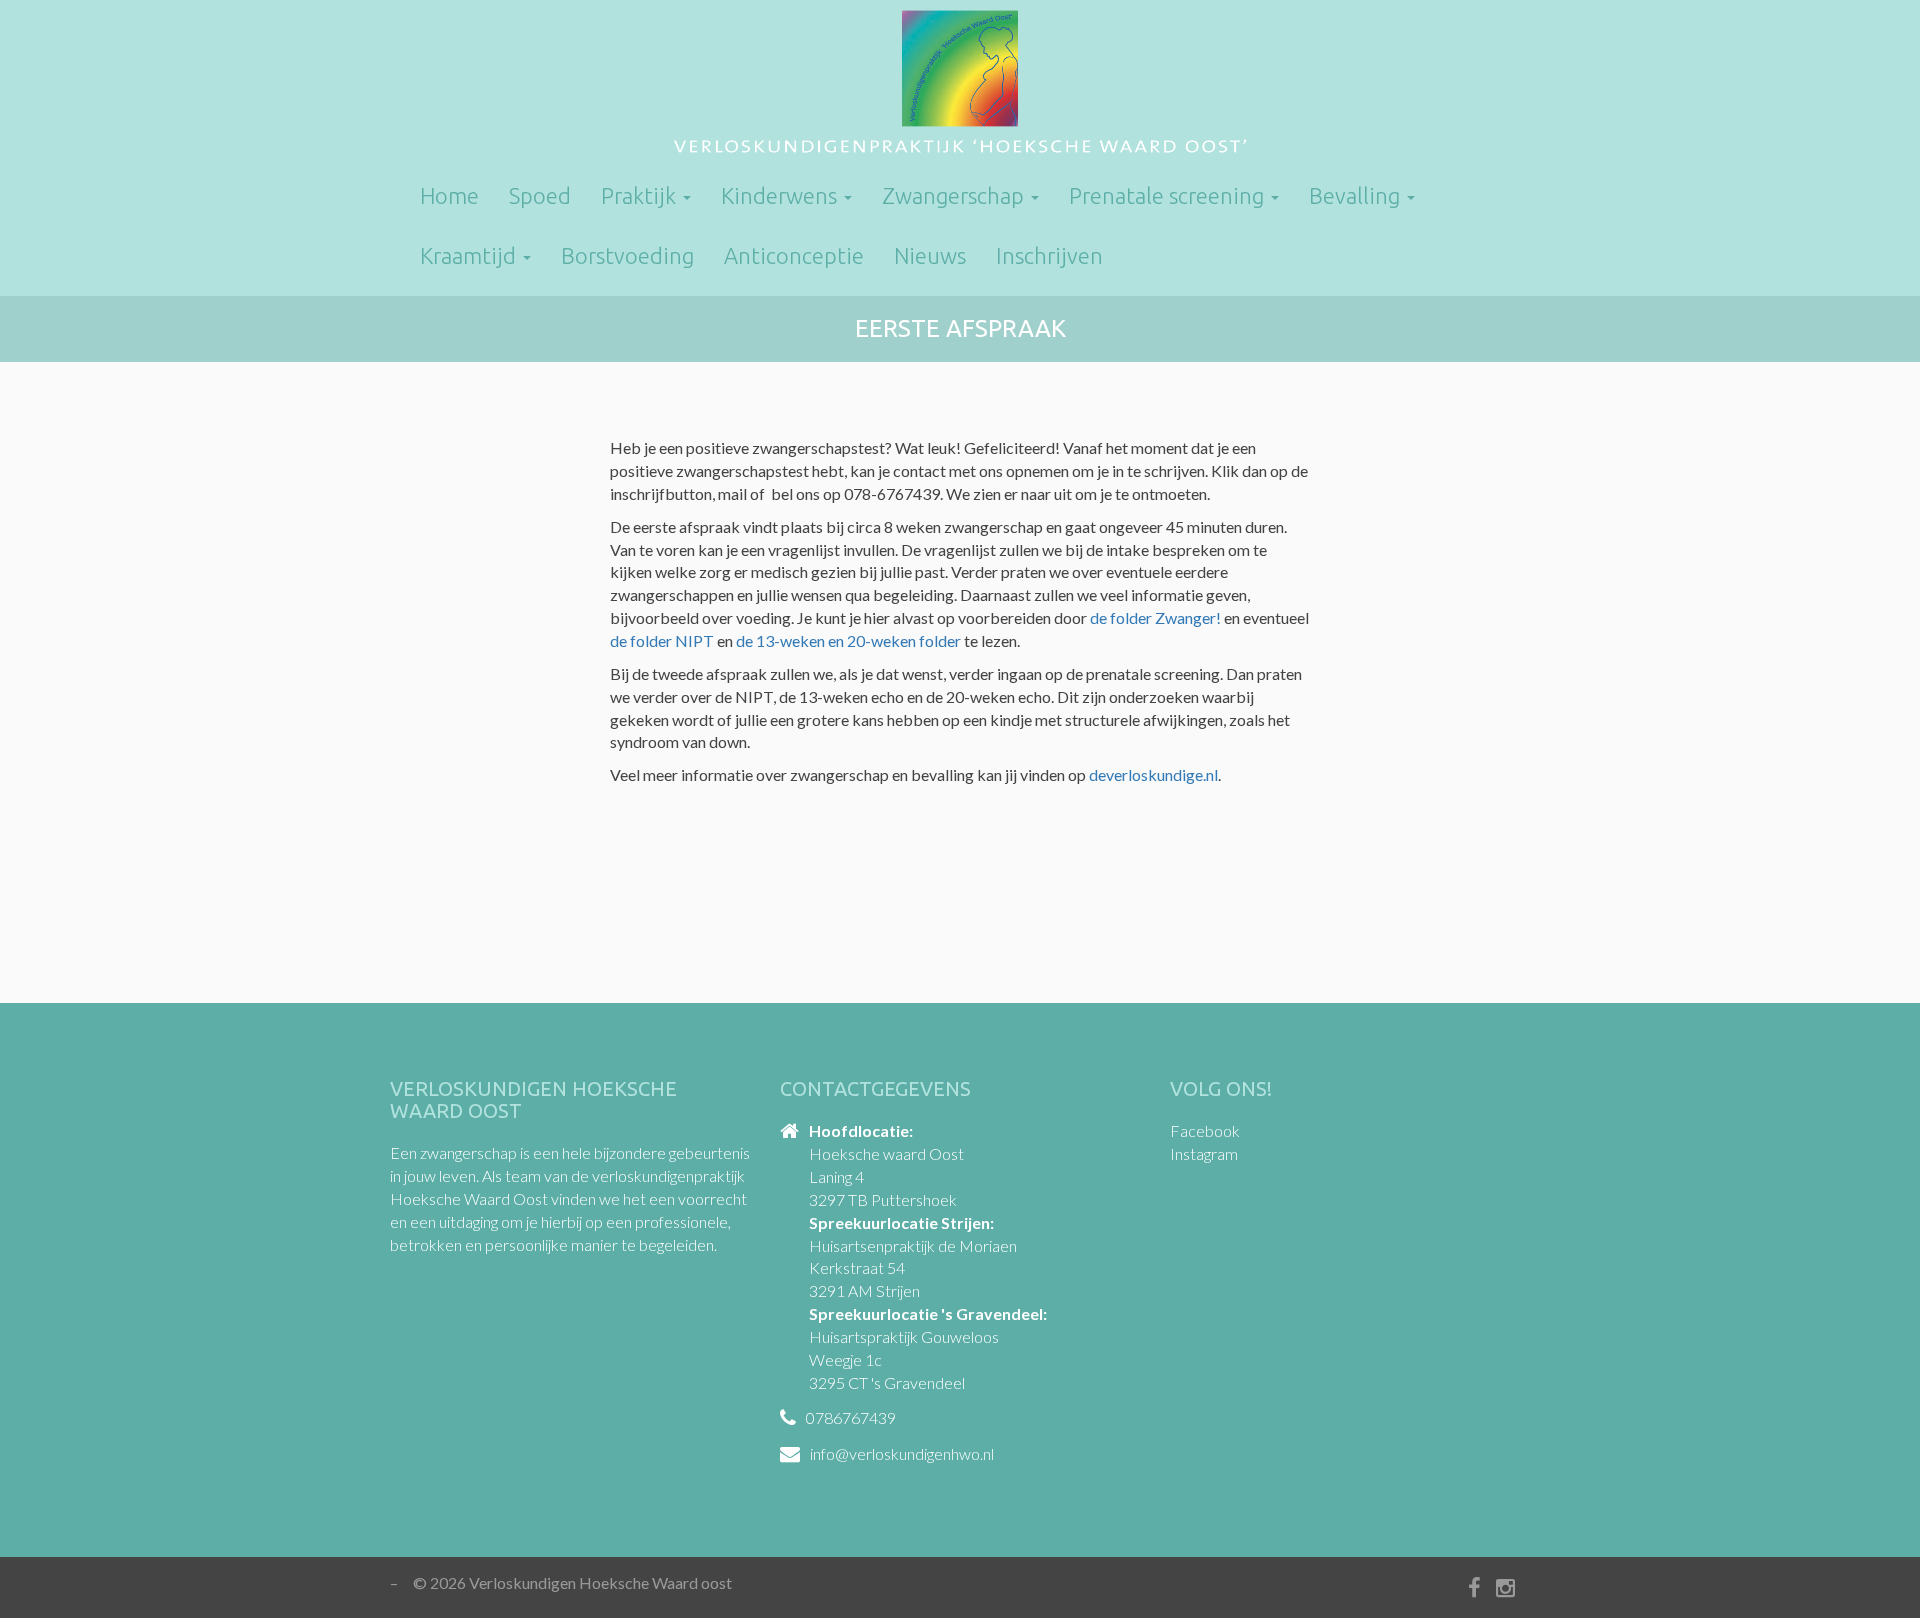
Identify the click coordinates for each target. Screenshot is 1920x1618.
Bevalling (1357, 195)
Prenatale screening (1169, 195)
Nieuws (930, 255)
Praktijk (641, 195)
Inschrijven (1049, 255)
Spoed (540, 195)
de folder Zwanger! (1155, 617)
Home (449, 195)
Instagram (1204, 1153)
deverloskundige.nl (1153, 774)
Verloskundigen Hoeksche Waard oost (960, 85)
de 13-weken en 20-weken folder (848, 640)
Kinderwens (781, 195)
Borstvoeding (627, 255)
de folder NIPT (662, 640)
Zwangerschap (955, 195)
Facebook (1205, 1130)
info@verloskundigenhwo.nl (902, 1453)
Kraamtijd (470, 255)
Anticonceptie (794, 255)
